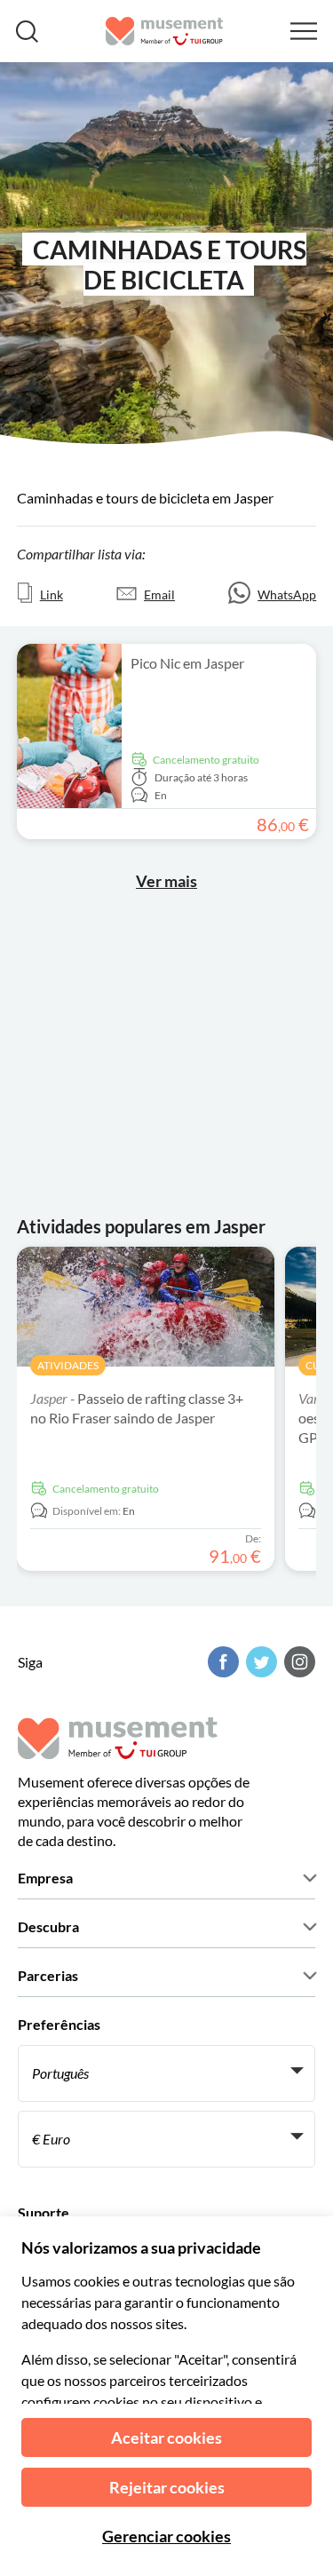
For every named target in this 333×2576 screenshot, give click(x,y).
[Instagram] (297, 1662)
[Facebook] (221, 1662)
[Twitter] (259, 1662)
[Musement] (165, 31)
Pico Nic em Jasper (187, 663)
